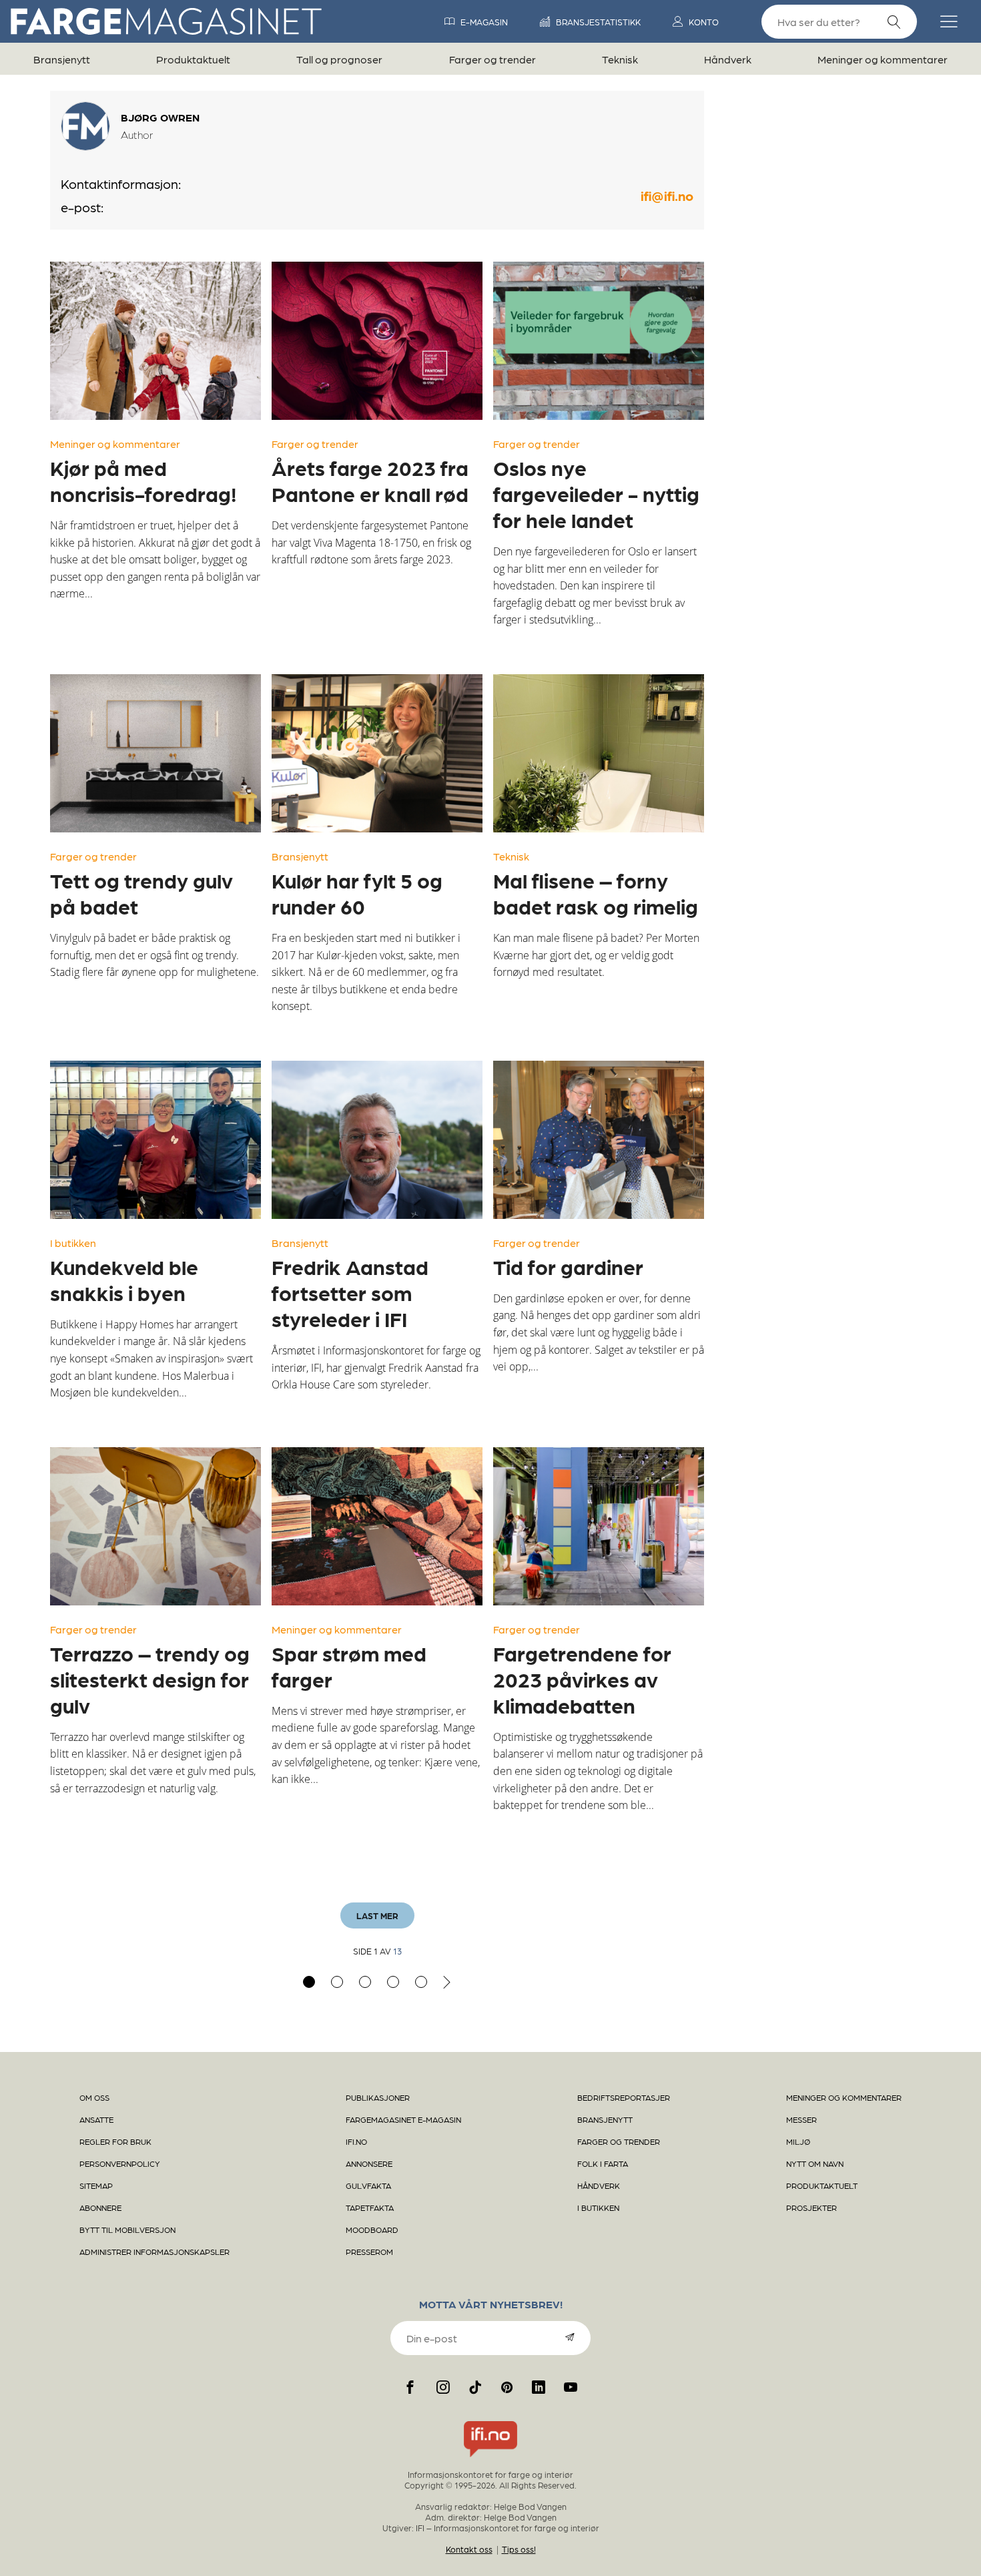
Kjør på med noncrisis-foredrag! (143, 480)
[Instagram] (443, 2387)
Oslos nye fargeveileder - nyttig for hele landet (596, 493)
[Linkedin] (539, 2387)
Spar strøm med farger (349, 1666)
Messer (801, 2119)
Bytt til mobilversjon (127, 2230)
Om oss (94, 2097)
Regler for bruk (115, 2141)
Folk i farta (603, 2163)
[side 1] (309, 1982)
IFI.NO (356, 2141)
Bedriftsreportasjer (624, 2097)
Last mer (377, 1915)
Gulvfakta (368, 2185)
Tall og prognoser (339, 59)
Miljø (798, 2141)
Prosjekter (811, 2208)
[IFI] (490, 2457)
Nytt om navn (815, 2163)
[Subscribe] (570, 2337)
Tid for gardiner (568, 1266)
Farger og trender (493, 59)
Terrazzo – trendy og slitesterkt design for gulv (150, 1679)
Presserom (369, 2252)
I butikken (73, 1243)
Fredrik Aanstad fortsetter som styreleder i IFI (350, 1292)
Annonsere (369, 2163)
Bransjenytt (62, 59)
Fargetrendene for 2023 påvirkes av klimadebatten (582, 1679)
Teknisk (620, 59)
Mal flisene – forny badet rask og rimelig (596, 893)
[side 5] (421, 1982)
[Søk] (894, 22)
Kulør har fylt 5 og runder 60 (357, 893)
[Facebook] (410, 2387)
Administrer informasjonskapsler (154, 2252)
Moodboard (372, 2230)
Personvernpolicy (120, 2163)
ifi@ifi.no (667, 196)
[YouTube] (571, 2387)
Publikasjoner (378, 2097)
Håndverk (728, 59)
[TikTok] (475, 2387)
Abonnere (100, 2208)
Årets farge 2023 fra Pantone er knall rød (370, 480)
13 (397, 1951)
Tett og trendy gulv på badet (141, 893)
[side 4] (393, 1982)
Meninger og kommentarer (883, 59)
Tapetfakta (370, 2208)
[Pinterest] (507, 2387)
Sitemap (96, 2185)
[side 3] (365, 1982)
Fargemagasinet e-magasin (403, 2119)
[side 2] (337, 1982)
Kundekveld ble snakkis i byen (124, 1279)
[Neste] (447, 1982)
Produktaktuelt (193, 59)
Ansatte (96, 2119)
